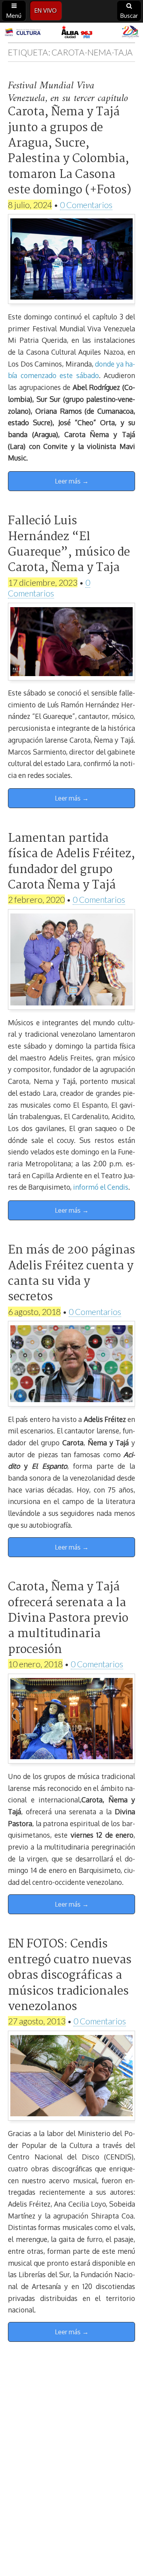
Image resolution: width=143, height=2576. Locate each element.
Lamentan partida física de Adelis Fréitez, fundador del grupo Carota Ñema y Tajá (71, 862)
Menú (14, 16)
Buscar (129, 16)
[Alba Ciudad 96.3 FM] (71, 32)
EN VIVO (46, 11)
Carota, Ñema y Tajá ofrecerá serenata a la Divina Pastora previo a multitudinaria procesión (68, 1619)
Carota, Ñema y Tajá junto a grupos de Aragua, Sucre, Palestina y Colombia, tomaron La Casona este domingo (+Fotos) (70, 151)
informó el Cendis (101, 1187)
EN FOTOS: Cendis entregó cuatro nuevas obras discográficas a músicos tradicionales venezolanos (70, 1976)
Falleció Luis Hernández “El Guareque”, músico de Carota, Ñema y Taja (69, 545)
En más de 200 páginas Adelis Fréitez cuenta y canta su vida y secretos (71, 1274)
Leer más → (72, 481)
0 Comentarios (86, 205)
